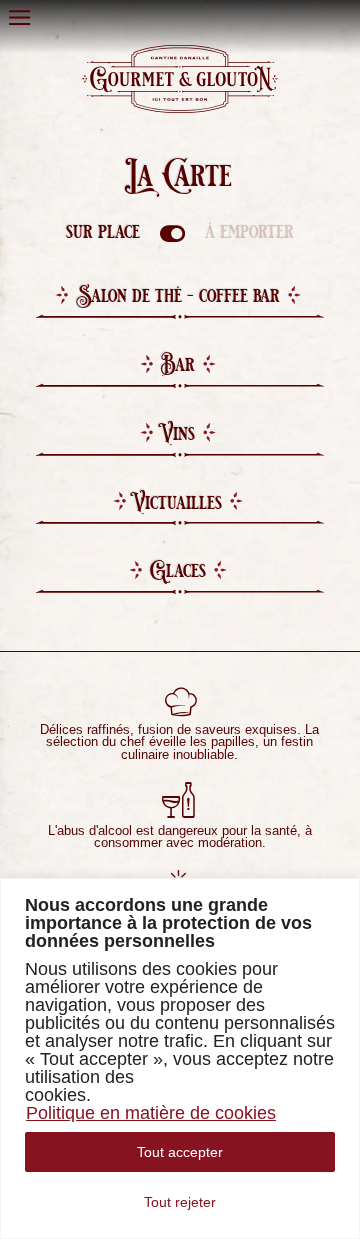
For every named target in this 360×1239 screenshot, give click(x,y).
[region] (180, 1058)
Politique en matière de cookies (151, 1113)
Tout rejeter (180, 1202)
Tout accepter (180, 1152)
